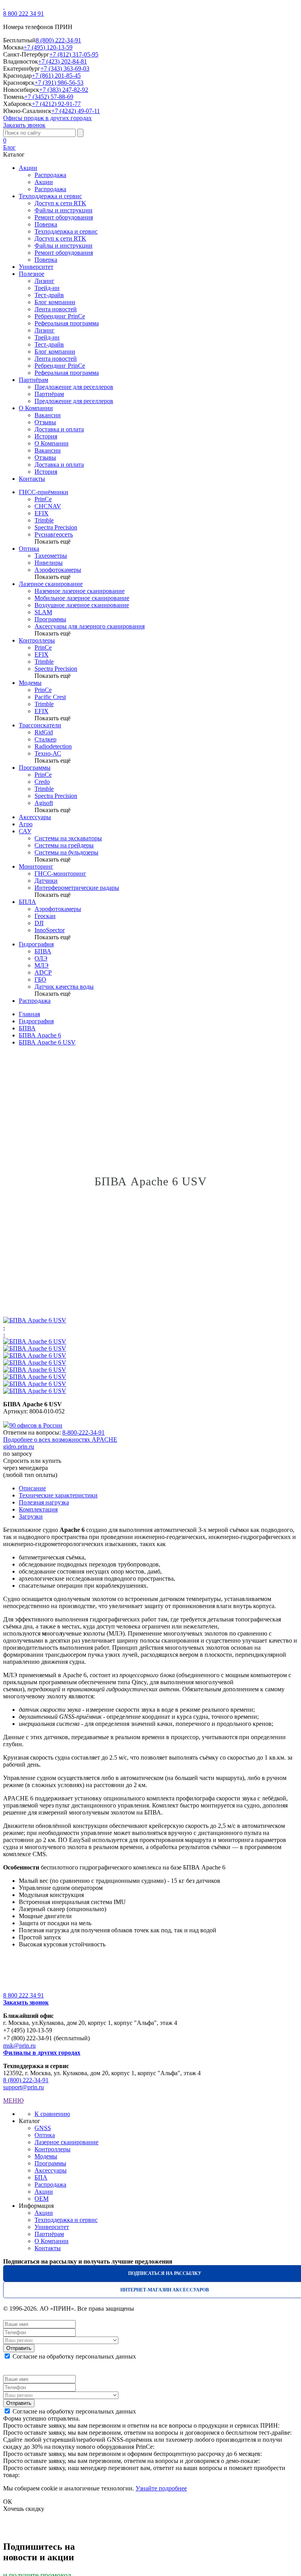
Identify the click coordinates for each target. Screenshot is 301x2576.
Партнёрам (49, 394)
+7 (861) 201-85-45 (56, 76)
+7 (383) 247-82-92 (64, 90)
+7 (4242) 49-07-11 (76, 111)
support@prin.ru (24, 2087)
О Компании (52, 443)
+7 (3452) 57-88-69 (49, 97)
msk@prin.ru (19, 2046)
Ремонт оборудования (64, 217)
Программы (35, 768)
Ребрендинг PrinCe (60, 316)
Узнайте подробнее (161, 2488)
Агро (26, 824)
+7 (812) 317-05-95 (74, 54)
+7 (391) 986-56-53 (59, 83)
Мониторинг (36, 866)
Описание (32, 1488)
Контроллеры (37, 640)
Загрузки (31, 1516)
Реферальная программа (67, 323)
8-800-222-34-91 (83, 1432)
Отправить (19, 2348)
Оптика (29, 549)
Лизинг (44, 281)
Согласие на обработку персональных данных (74, 2356)
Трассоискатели (40, 725)
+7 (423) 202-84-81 (63, 61)
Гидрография (36, 944)
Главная (29, 1014)
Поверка (46, 224)
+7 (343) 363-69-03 (65, 68)
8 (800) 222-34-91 (58, 40)
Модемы (30, 683)
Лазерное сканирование (51, 584)
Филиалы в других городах (42, 2053)
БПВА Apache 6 (40, 1035)
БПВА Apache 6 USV (47, 1042)
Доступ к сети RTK (60, 203)
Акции (44, 182)
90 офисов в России (36, 1425)
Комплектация (38, 1509)
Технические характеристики (58, 1495)
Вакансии (48, 415)
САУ (25, 831)
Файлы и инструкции (63, 210)
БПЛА (27, 902)
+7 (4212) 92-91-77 (56, 104)
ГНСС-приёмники (44, 492)
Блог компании (55, 302)
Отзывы (45, 422)
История (46, 436)
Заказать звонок (24, 125)
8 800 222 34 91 (24, 14)
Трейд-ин (47, 288)
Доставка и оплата (59, 429)
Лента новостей (56, 309)
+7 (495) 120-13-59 (48, 47)
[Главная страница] (4, 6)
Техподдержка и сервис (66, 231)
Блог (9, 147)
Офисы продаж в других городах (47, 118)
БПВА (27, 1028)
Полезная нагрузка (44, 1502)
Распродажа (50, 175)
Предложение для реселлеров (74, 387)
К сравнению (52, 2114)
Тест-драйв (49, 295)
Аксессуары (35, 817)
